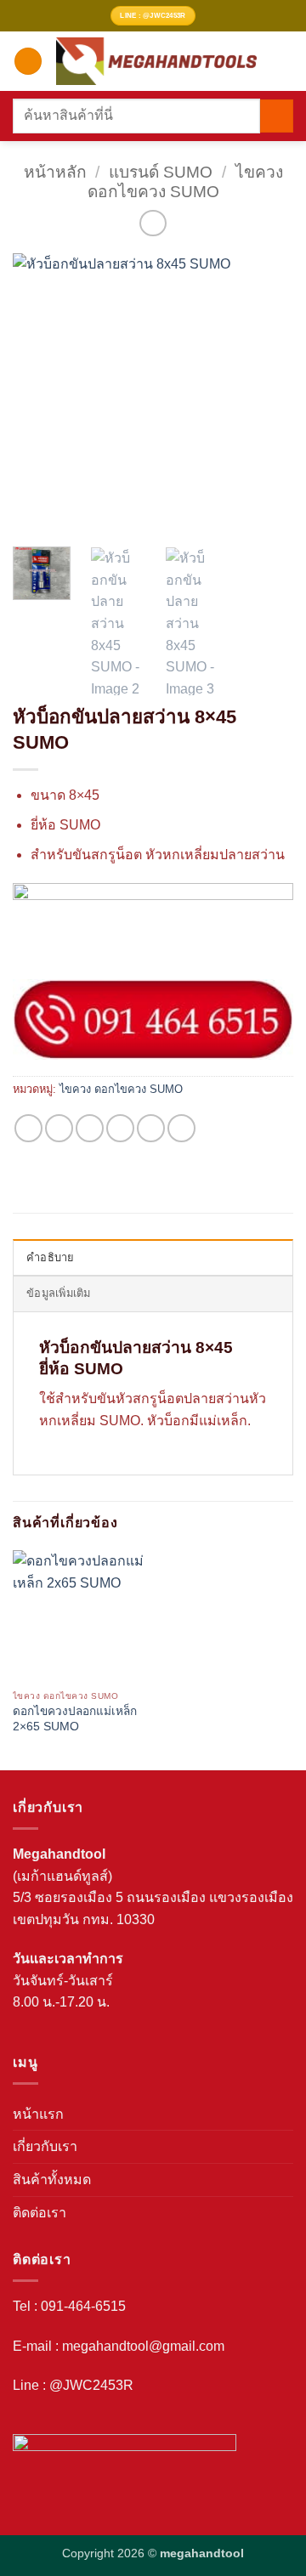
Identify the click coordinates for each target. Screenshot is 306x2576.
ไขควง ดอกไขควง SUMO (121, 1089)
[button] (28, 62)
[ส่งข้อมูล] (277, 116)
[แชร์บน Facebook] (59, 1128)
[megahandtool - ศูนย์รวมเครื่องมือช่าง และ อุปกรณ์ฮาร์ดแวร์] (156, 61)
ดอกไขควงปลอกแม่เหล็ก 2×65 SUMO (75, 1719)
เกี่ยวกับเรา (45, 2146)
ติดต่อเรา (40, 2213)
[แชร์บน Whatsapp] (28, 1128)
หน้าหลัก (55, 172)
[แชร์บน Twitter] (90, 1128)
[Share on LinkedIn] (181, 1128)
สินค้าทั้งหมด (52, 2180)
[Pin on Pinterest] (151, 1128)
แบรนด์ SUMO (161, 172)
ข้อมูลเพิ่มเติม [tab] (59, 1293)
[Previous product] (153, 223)
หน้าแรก (38, 2114)
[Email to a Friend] (120, 1128)
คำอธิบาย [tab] (51, 1257)
